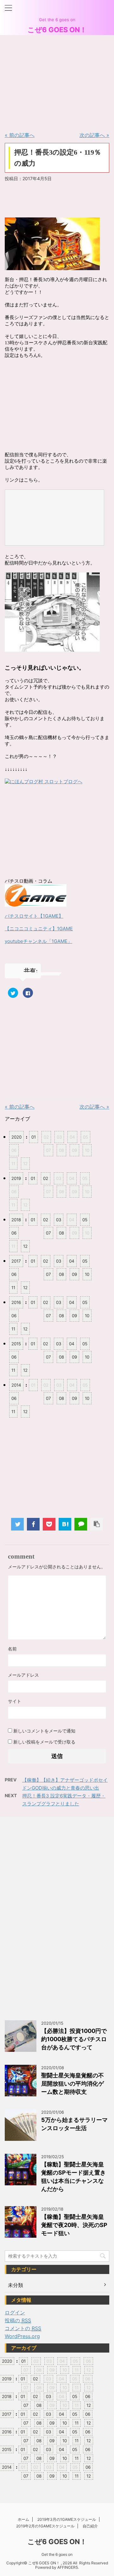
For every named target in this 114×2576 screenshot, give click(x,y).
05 (85, 1220)
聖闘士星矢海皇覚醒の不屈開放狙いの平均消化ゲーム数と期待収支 (73, 2084)
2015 (16, 1344)
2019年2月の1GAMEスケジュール (45, 2526)
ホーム (23, 2519)
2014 (16, 1385)
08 (61, 1233)
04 (72, 1261)
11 (13, 1288)
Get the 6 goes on (57, 2554)
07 (48, 1233)
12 (25, 1246)
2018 (16, 1220)
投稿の (18, 2320)
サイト (15, 1701)
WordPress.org (22, 2336)
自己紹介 (90, 2526)
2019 (16, 1178)
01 (34, 1137)
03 (59, 1220)
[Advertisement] (52, 81)
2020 (16, 1137)
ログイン (15, 2312)
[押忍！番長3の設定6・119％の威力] (65, 1524)
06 (14, 1233)
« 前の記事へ (20, 135)
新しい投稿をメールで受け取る (44, 1742)
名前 (12, 1649)
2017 (16, 1261)
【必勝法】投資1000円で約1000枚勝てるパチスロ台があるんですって (74, 2039)
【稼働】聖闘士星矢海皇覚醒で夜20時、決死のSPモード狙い (74, 2225)
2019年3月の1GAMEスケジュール (67, 2519)
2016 (16, 1302)
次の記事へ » (94, 135)
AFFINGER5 (68, 2567)
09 (74, 1274)
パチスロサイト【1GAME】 (34, 916)
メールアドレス (23, 1675)
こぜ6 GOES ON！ (57, 30)
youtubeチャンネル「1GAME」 (38, 941)
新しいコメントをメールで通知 (44, 1731)
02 (46, 1178)
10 (87, 1274)
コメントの (23, 2328)
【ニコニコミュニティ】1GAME (39, 929)
